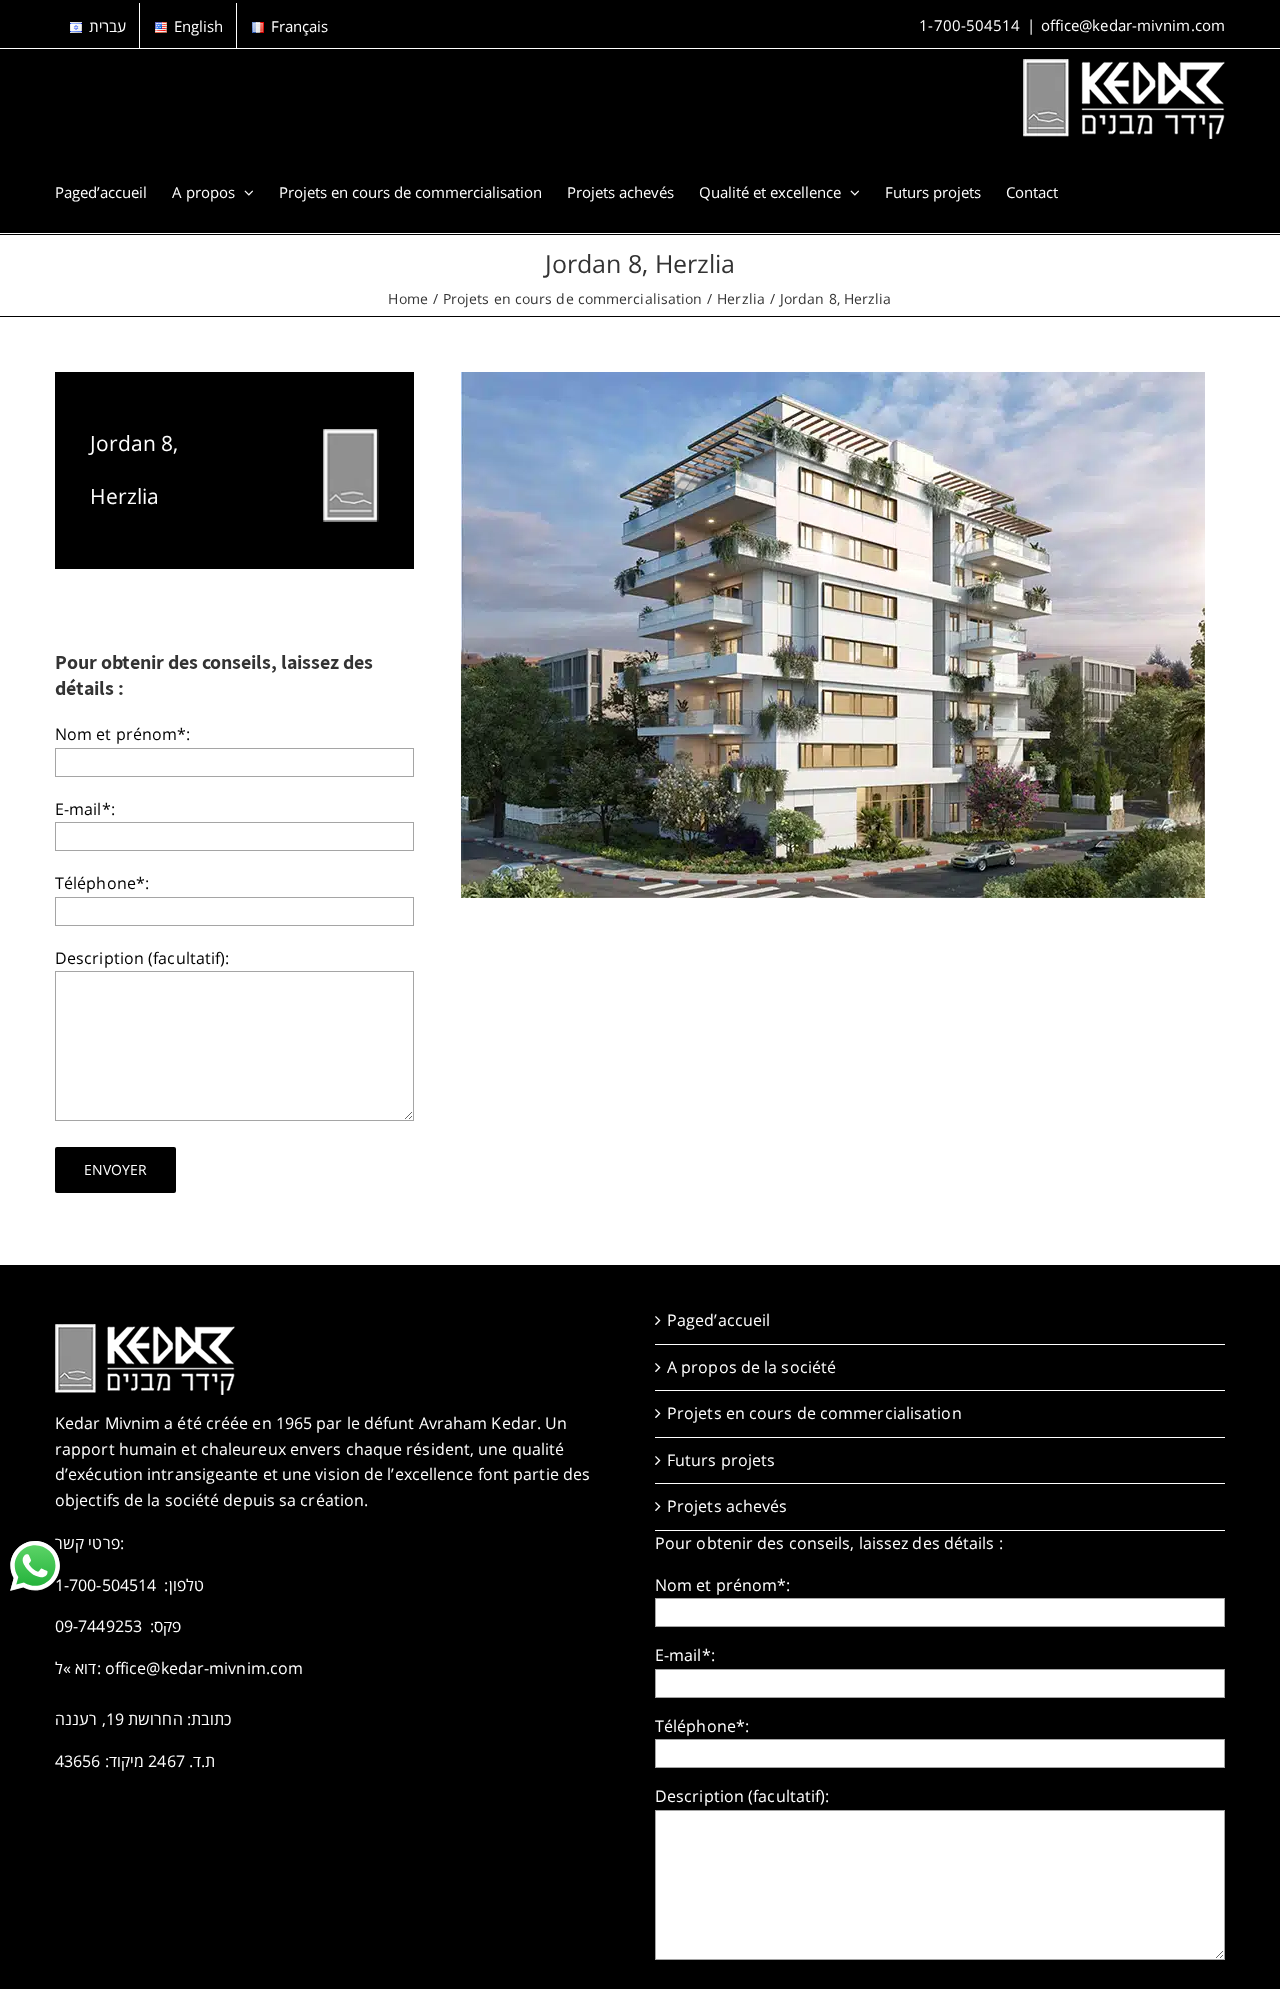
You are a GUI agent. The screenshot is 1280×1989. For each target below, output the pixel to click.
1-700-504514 (969, 25)
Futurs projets (721, 1460)
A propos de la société (751, 1367)
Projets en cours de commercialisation (814, 1413)
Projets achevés (727, 1506)
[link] (35, 1566)
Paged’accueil (718, 1320)
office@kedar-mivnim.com (1133, 25)
